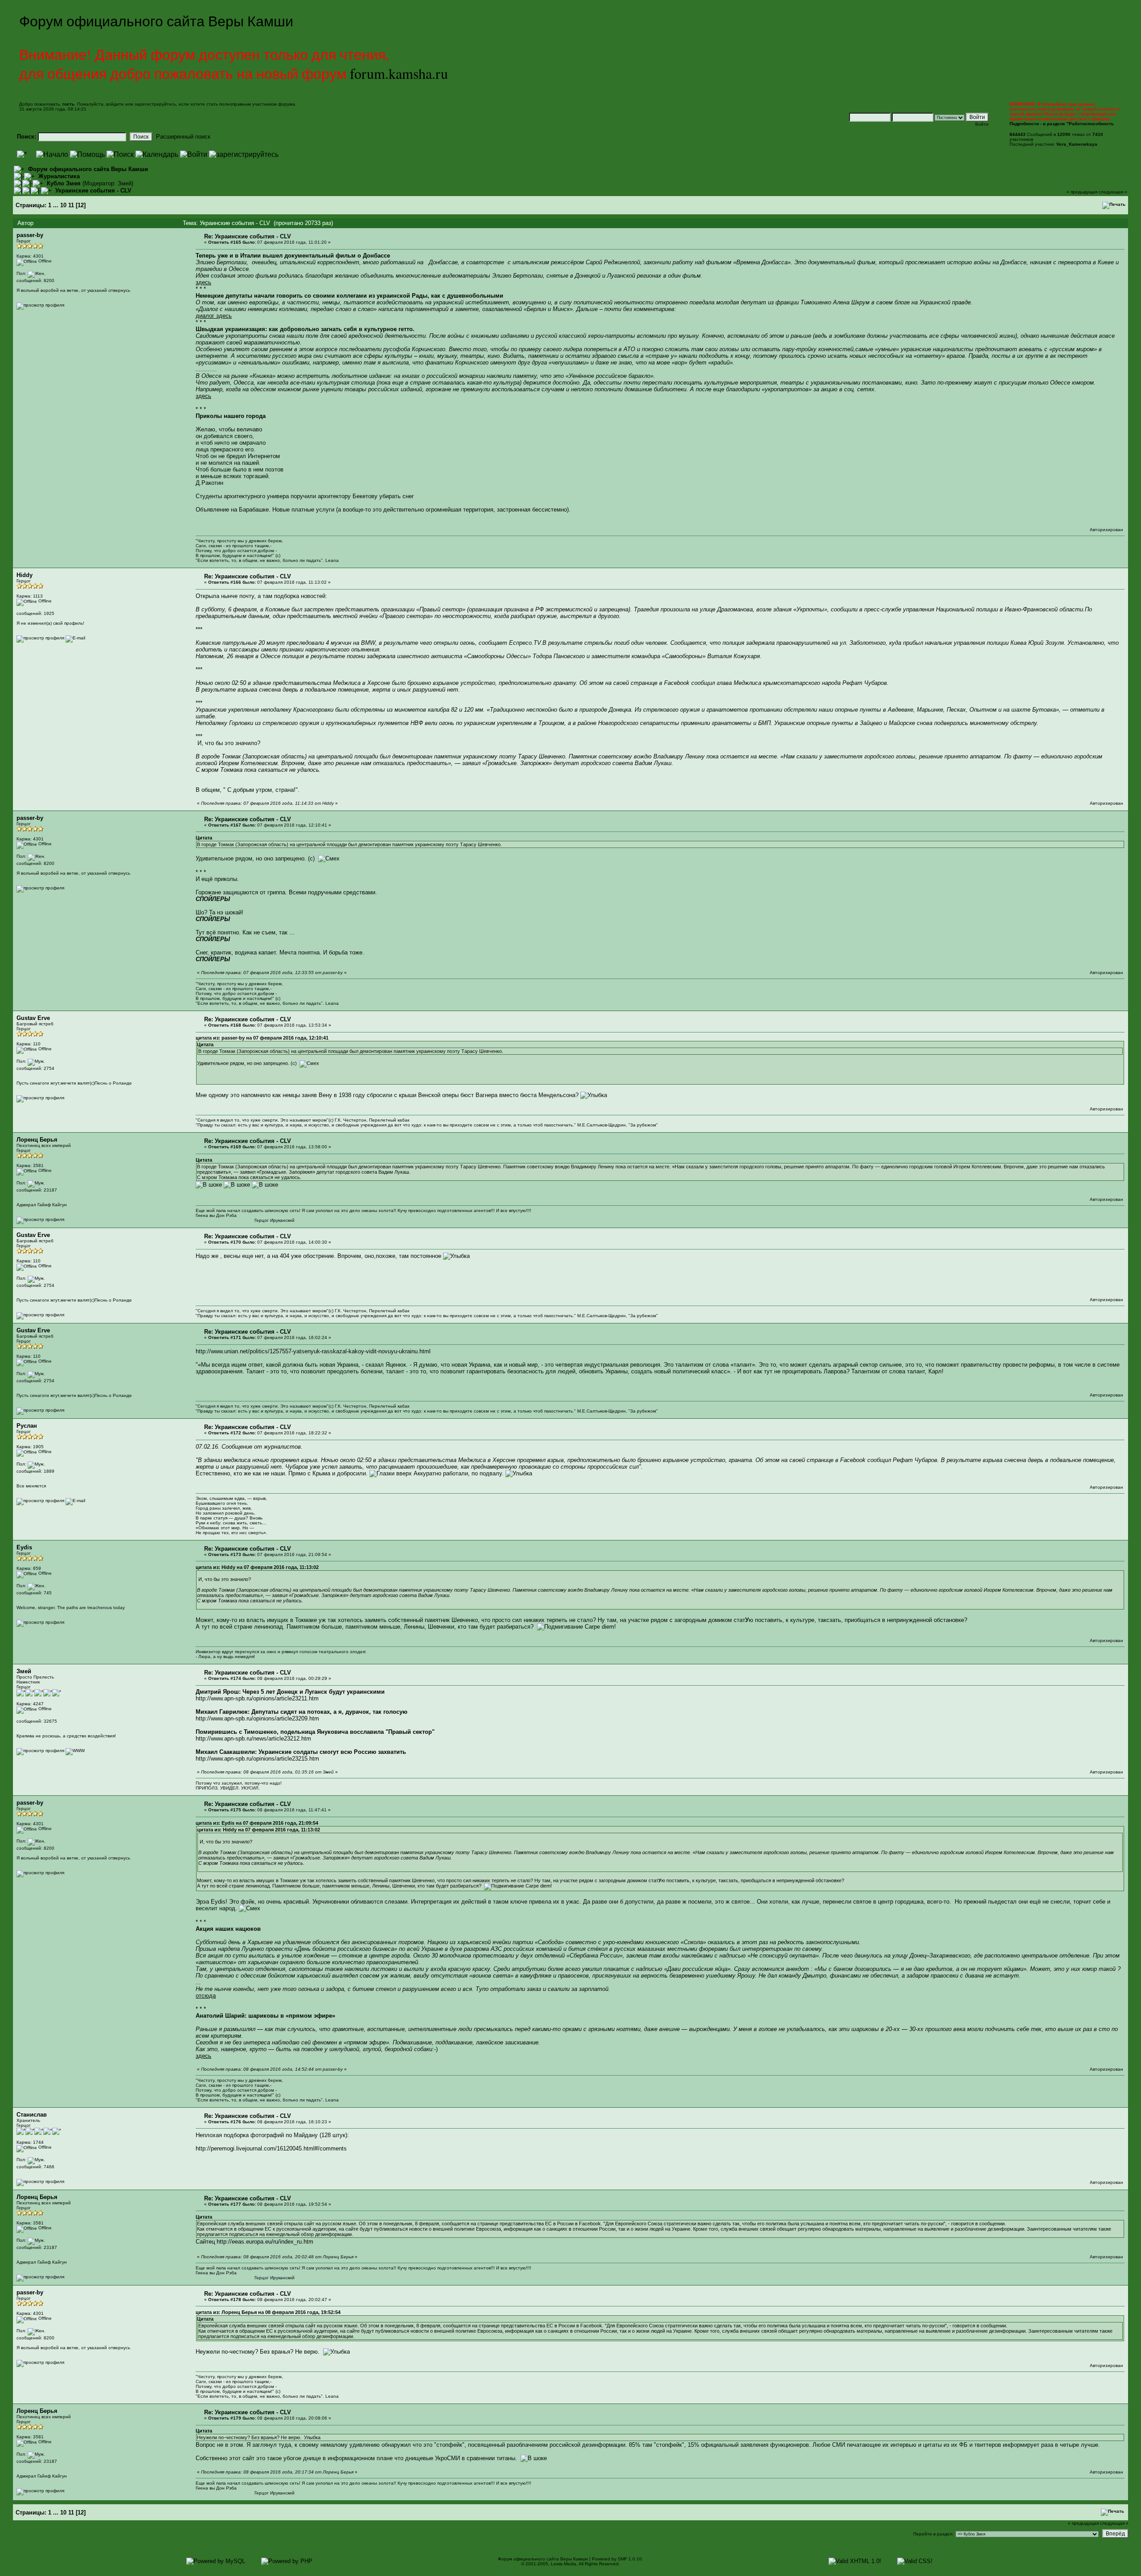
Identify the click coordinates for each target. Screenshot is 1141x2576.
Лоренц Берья (37, 1140)
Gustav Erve (33, 1018)
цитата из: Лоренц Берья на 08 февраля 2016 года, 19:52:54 (268, 2312)
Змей (125, 183)
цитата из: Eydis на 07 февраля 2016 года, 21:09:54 (257, 1823)
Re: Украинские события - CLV (248, 236)
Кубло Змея (64, 183)
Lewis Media (564, 2564)
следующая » (1113, 192)
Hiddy (25, 575)
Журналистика (59, 176)
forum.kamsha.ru (399, 73)
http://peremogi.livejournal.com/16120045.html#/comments (271, 2148)
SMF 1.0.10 (630, 2559)
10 (63, 205)
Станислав (32, 2115)
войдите (115, 104)
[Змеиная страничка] (75, 1751)
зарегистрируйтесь (155, 104)
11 (71, 205)
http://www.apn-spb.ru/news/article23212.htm (253, 1738)
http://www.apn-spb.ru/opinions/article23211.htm (257, 1698)
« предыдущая (1082, 192)
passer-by (30, 235)
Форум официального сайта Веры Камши (88, 169)
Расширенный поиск (183, 137)
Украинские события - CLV (93, 190)
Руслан (27, 1426)
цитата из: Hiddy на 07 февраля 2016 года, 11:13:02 (257, 1567)
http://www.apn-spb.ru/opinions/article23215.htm (257, 1759)
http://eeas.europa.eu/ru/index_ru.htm (265, 2242)
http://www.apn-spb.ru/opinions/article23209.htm (257, 1718)
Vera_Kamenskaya (1077, 144)
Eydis (24, 1547)
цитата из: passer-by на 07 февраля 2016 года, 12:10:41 (262, 1038)
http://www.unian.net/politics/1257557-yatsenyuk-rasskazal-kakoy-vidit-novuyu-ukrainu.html (313, 1351)
